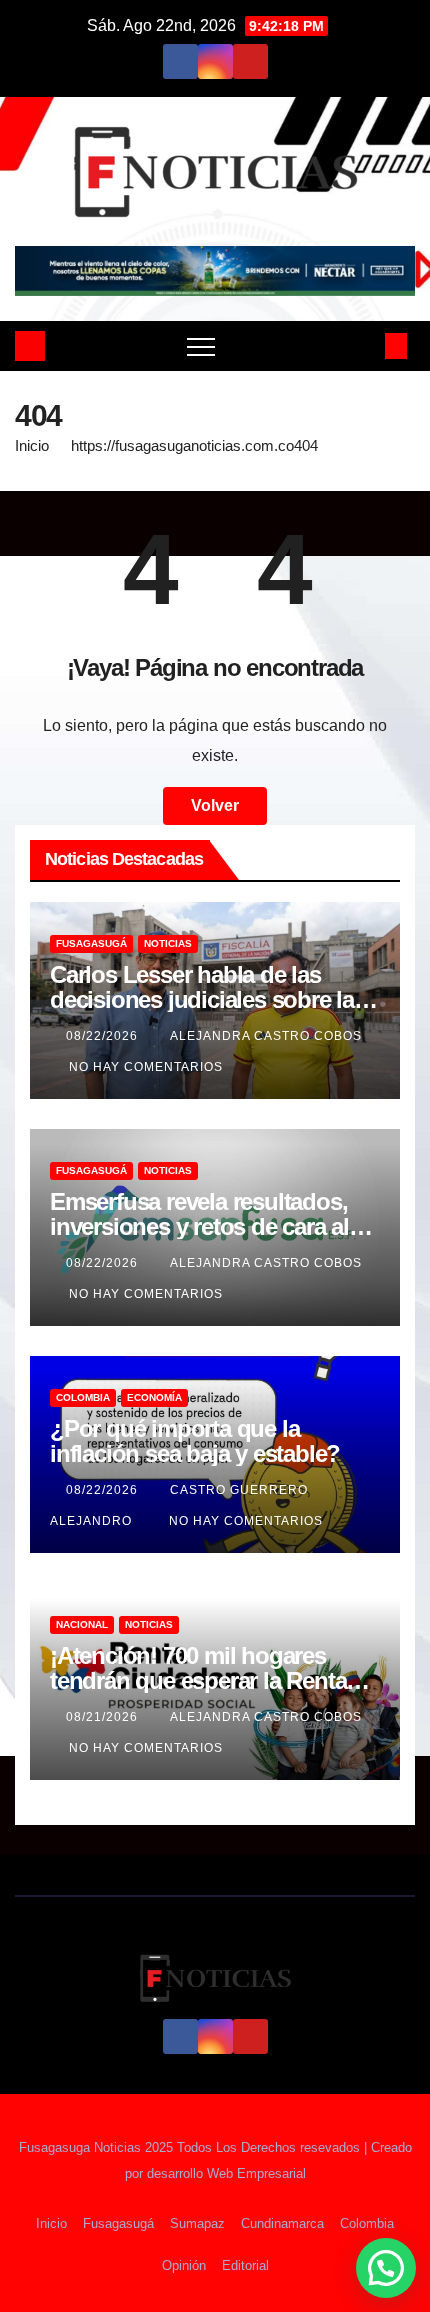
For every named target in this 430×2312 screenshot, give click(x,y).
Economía (154, 1397)
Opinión (184, 2265)
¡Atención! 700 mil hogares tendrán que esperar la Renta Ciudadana (198, 1680)
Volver (215, 805)
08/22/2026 (104, 1036)
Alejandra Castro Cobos (266, 1036)
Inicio (32, 445)
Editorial (245, 2265)
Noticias (168, 943)
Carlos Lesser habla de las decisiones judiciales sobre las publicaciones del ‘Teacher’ (208, 999)
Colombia (83, 1397)
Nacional (82, 1624)
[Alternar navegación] (201, 346)
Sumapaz (197, 2223)
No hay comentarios (146, 1067)
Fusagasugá (91, 943)
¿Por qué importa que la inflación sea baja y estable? (195, 1441)
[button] (363, 345)
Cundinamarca (282, 2223)
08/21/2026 (104, 1717)
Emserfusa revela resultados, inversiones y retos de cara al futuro (199, 1226)
